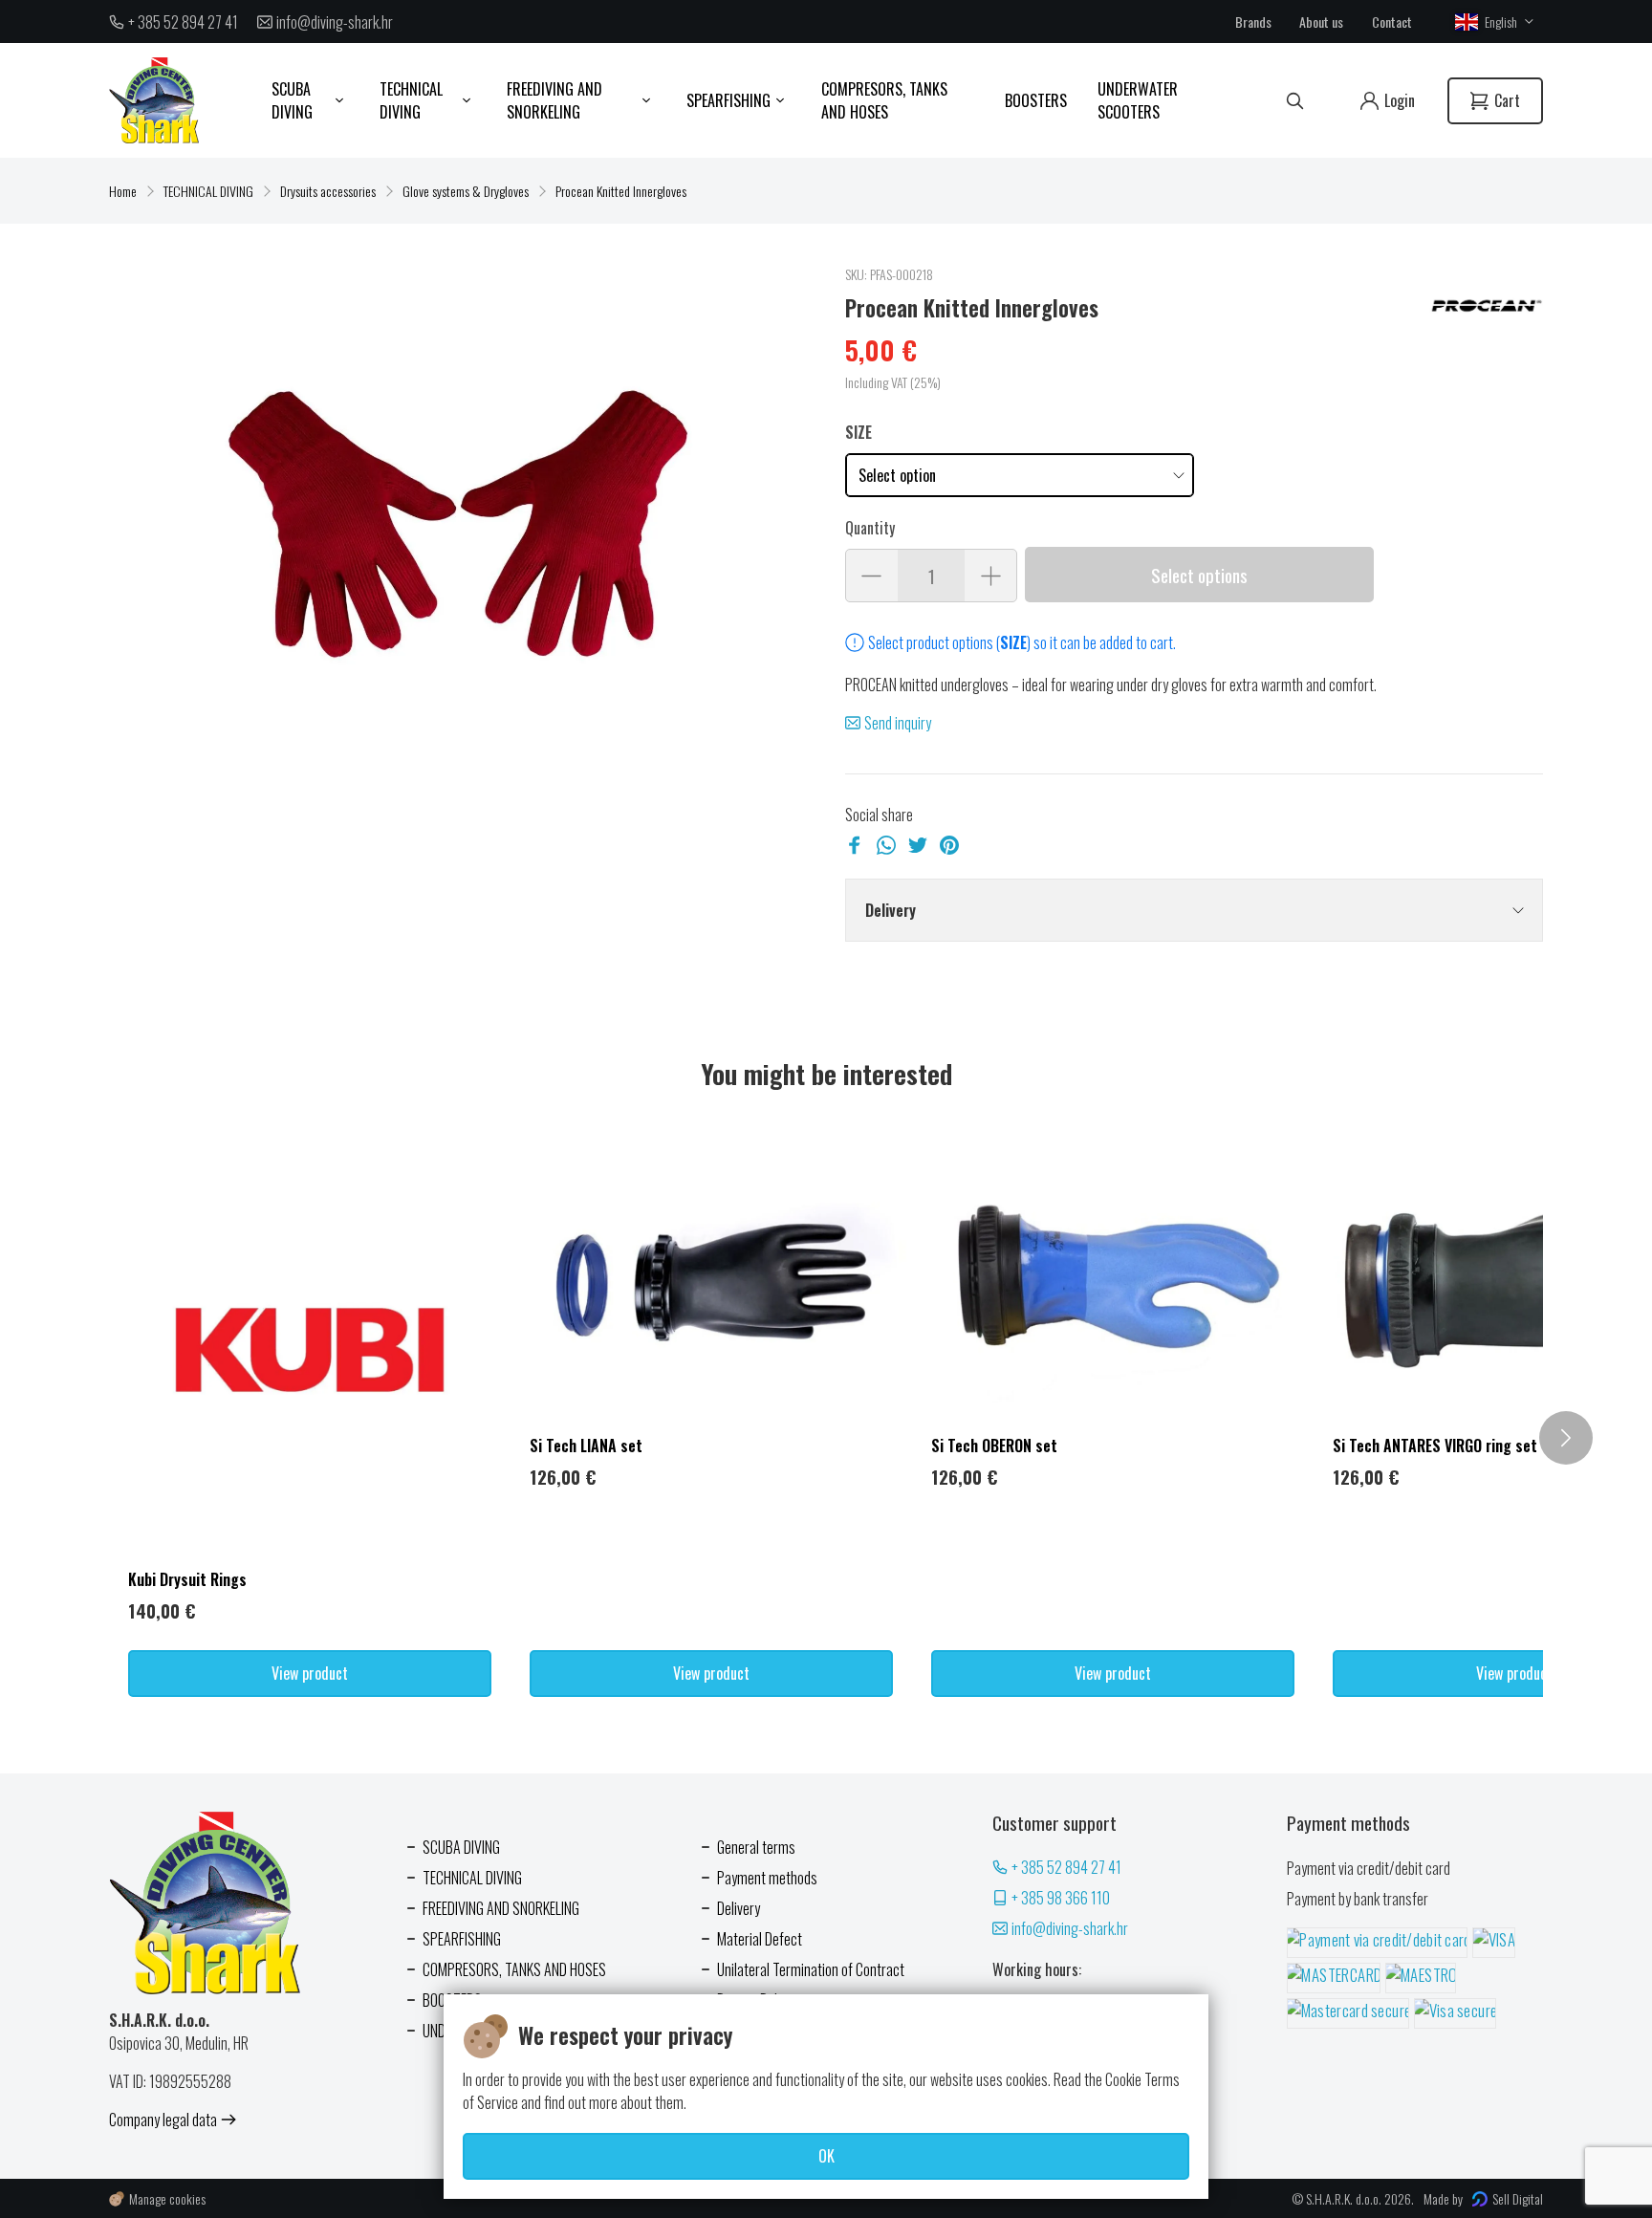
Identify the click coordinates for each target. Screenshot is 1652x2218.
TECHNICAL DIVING (208, 191)
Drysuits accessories (328, 191)
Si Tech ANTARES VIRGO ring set (1435, 1446)
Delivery (891, 910)
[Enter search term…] (1295, 101)
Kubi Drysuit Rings (187, 1579)
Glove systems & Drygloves (466, 191)
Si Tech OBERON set (994, 1446)
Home (123, 191)
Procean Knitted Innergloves (621, 191)
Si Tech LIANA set (586, 1446)
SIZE (859, 432)
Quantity (870, 528)
